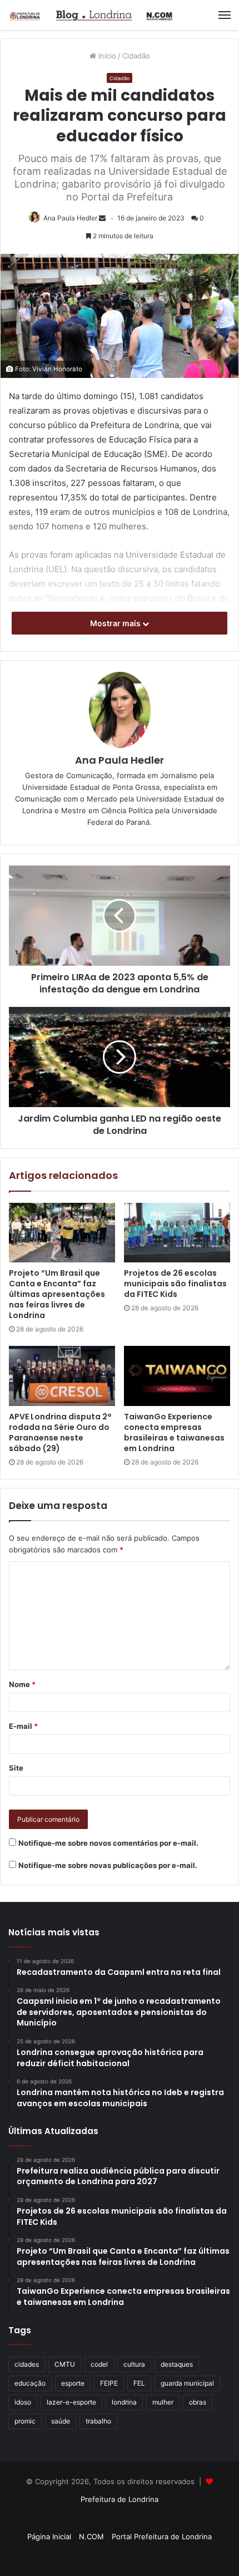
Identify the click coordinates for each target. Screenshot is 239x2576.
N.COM (91, 2536)
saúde (61, 2421)
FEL (139, 2383)
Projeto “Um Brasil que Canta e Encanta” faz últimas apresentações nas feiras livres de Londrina (57, 1294)
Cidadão (136, 56)
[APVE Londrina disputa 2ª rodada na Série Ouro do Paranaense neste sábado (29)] (62, 1376)
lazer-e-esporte (71, 2402)
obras (198, 2402)
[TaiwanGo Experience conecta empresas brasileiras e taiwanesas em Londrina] (177, 1376)
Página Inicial (49, 2536)
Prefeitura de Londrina (120, 2499)
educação (30, 2383)
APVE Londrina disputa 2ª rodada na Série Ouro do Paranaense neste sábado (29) (60, 1432)
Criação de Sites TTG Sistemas (120, 2519)
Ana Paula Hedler (70, 218)
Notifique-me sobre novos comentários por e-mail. (108, 1843)
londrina (124, 2402)
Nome (22, 1684)
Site (16, 1768)
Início (106, 56)
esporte (73, 2383)
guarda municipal (187, 2383)
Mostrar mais (116, 623)
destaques (177, 2364)
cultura (134, 2364)
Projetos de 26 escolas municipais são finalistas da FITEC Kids (175, 1284)
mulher (163, 2402)
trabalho (98, 2421)
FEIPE (109, 2383)
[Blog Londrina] (92, 15)
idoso (23, 2402)
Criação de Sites (120, 2556)
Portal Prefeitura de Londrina (162, 2536)
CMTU (65, 2364)
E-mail (23, 1726)
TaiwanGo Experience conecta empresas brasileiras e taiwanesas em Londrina (174, 1432)
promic (25, 2421)
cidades (27, 2364)
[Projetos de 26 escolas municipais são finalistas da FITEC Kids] (177, 1233)
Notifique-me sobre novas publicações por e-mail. (108, 1865)
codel (99, 2364)
